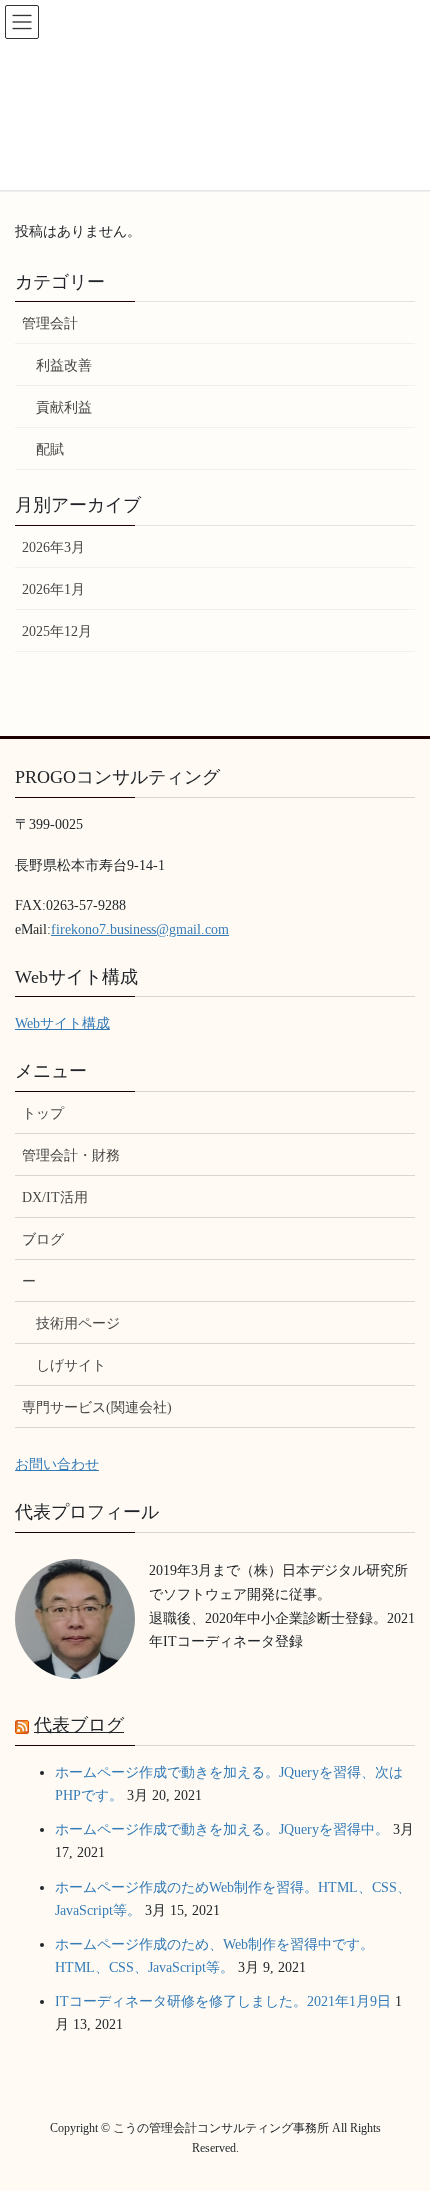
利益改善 (64, 365)
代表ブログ (79, 1725)
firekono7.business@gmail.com (140, 929)
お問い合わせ (57, 1464)
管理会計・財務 (71, 1155)
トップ (43, 1113)
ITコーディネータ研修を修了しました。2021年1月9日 (223, 2001)
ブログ (43, 1239)
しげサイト (71, 1365)
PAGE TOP (399, 2107)
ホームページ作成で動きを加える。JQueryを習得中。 (222, 1829)
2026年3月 (53, 547)
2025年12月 (57, 631)
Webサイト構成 (62, 1023)
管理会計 (50, 323)
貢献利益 (64, 407)
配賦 (50, 449)
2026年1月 (53, 589)
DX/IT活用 (55, 1197)
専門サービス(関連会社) (97, 1407)
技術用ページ (78, 1323)
